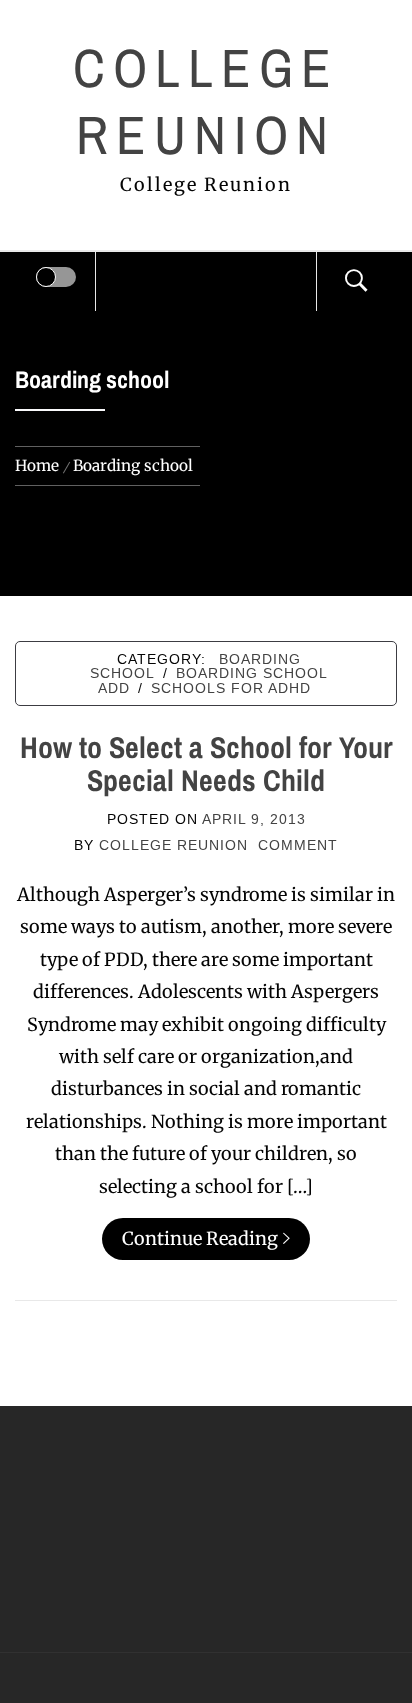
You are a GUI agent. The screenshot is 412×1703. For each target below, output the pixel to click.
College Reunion (206, 101)
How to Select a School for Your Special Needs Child (206, 763)
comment (298, 845)
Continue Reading (200, 1238)
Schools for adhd (231, 688)
